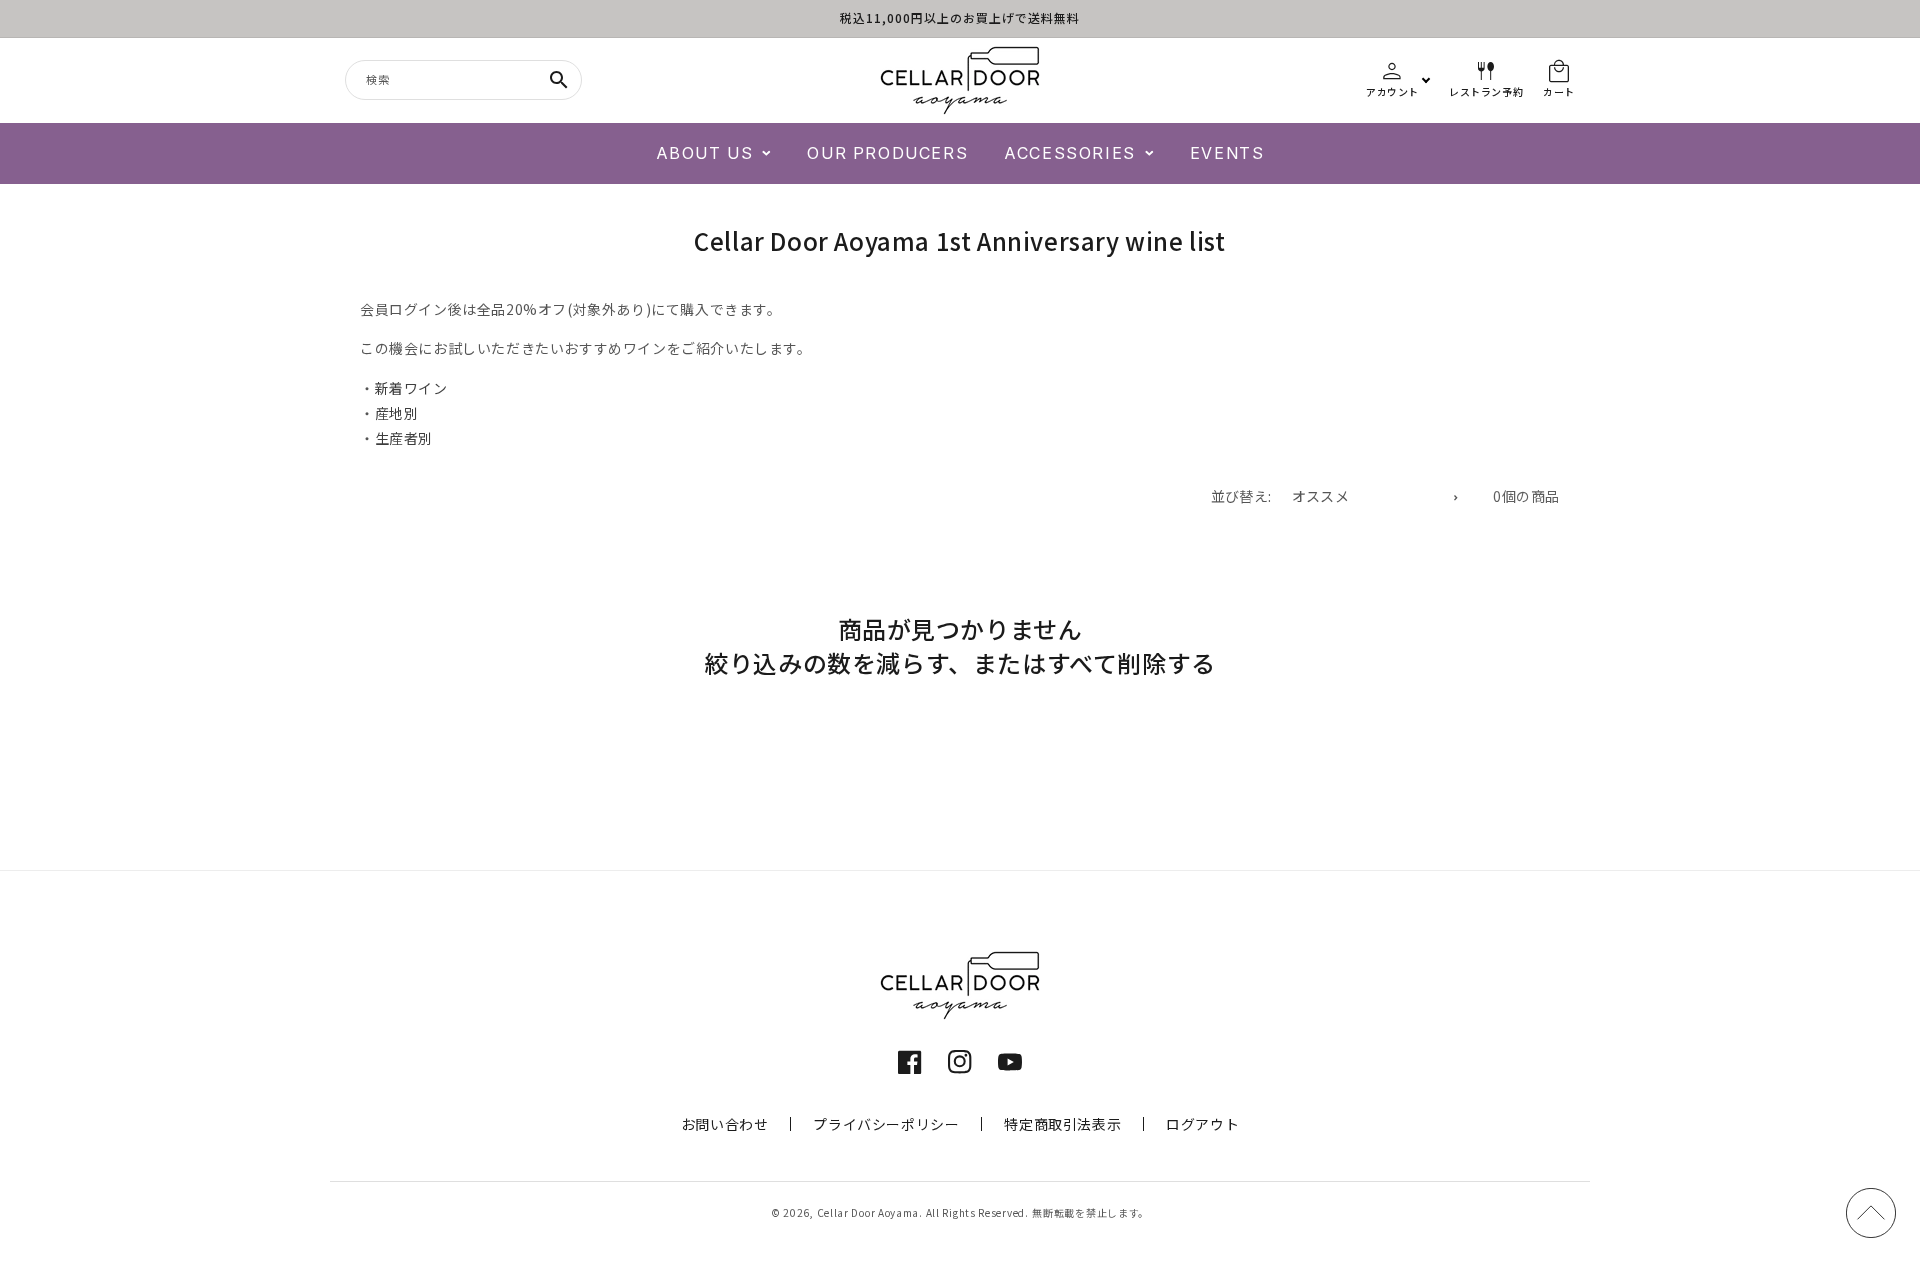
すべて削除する (1131, 663)
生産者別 (404, 438)
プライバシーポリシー (886, 1124)
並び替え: (1241, 496)
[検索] (559, 80)
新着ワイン (411, 388)
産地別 (397, 413)
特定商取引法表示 (1062, 1124)
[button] (714, 153)
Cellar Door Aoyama (868, 1212)
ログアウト (1202, 1124)
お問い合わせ (725, 1124)
